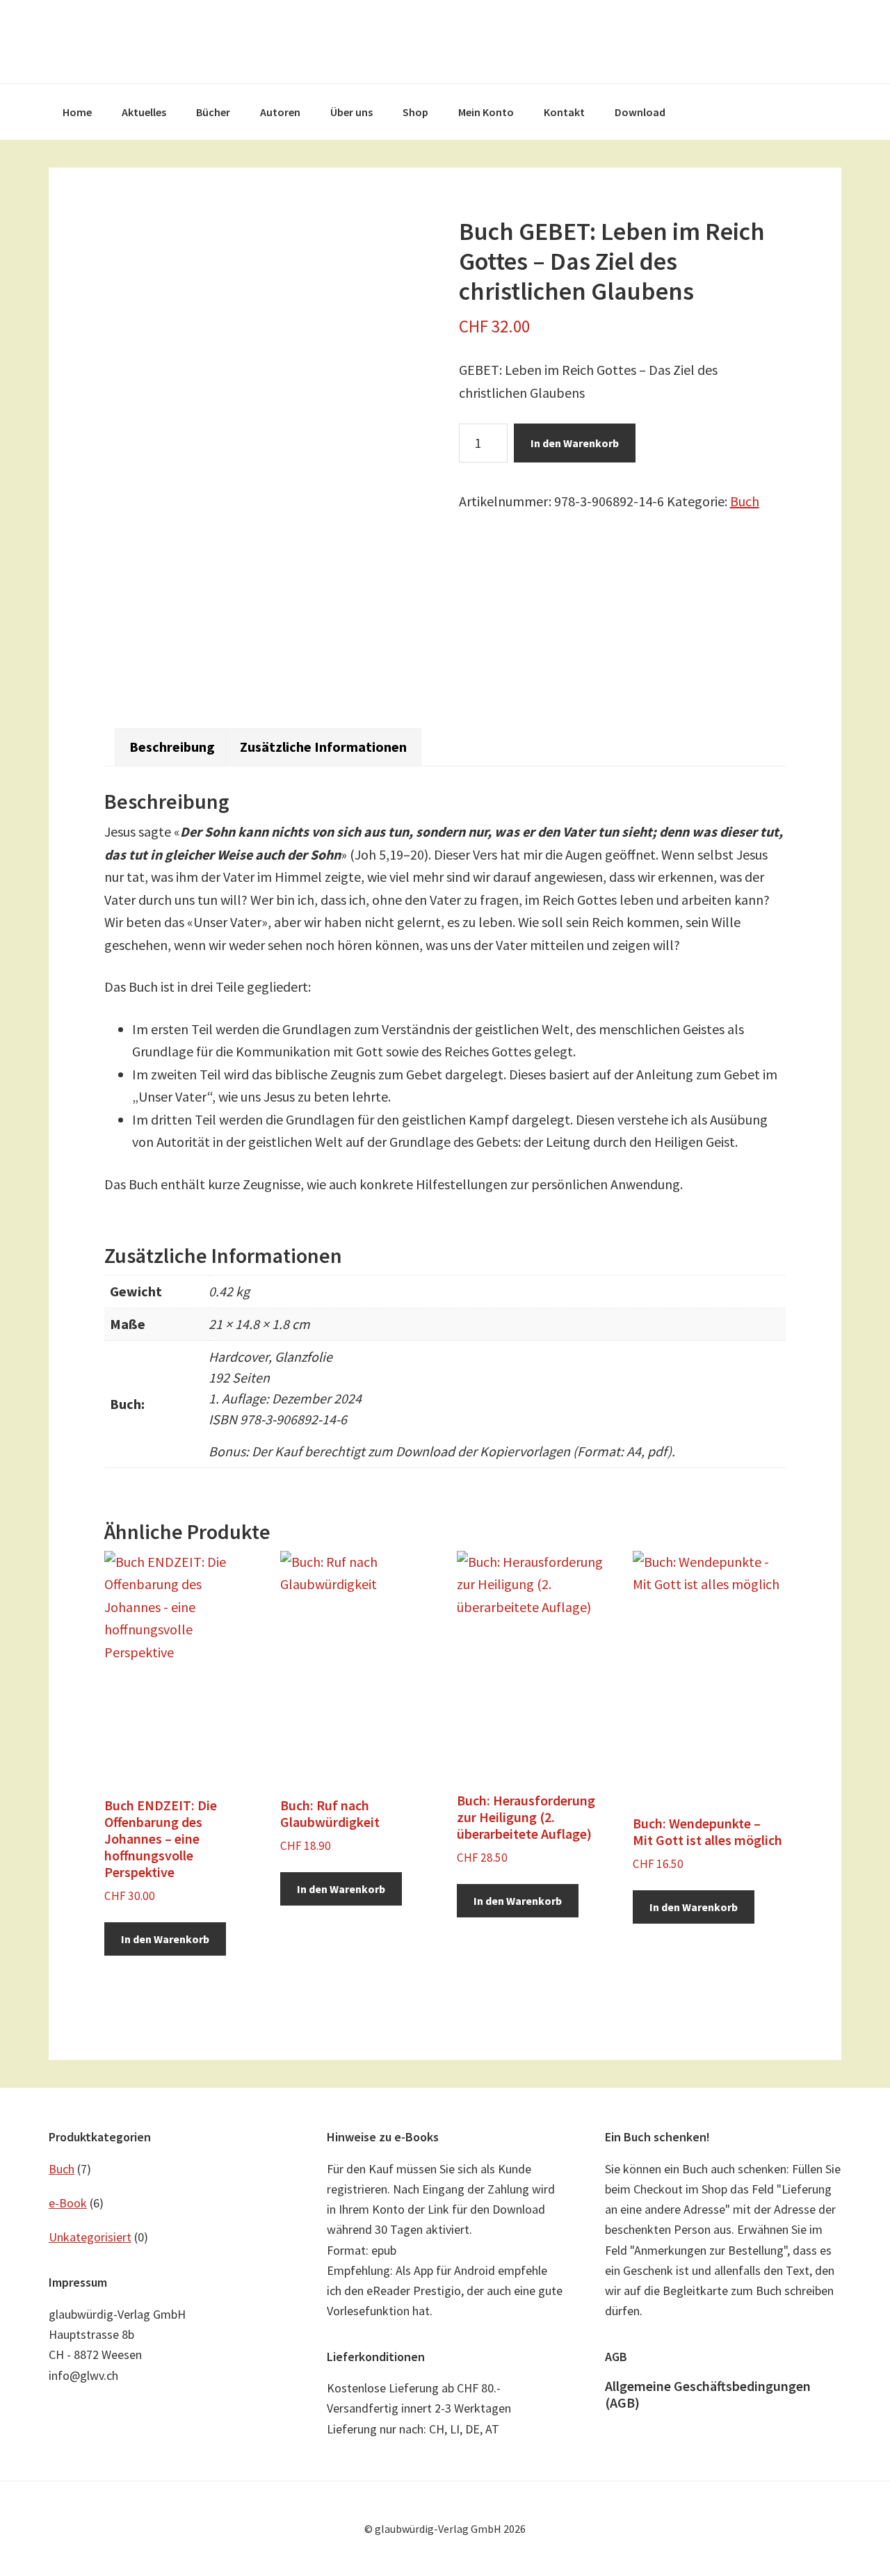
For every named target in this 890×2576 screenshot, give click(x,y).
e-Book (68, 2203)
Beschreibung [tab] (172, 747)
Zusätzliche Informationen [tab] (323, 747)
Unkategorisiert (90, 2237)
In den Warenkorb (575, 443)
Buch (745, 501)
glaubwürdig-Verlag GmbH (445, 42)
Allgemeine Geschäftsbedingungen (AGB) (708, 2394)
